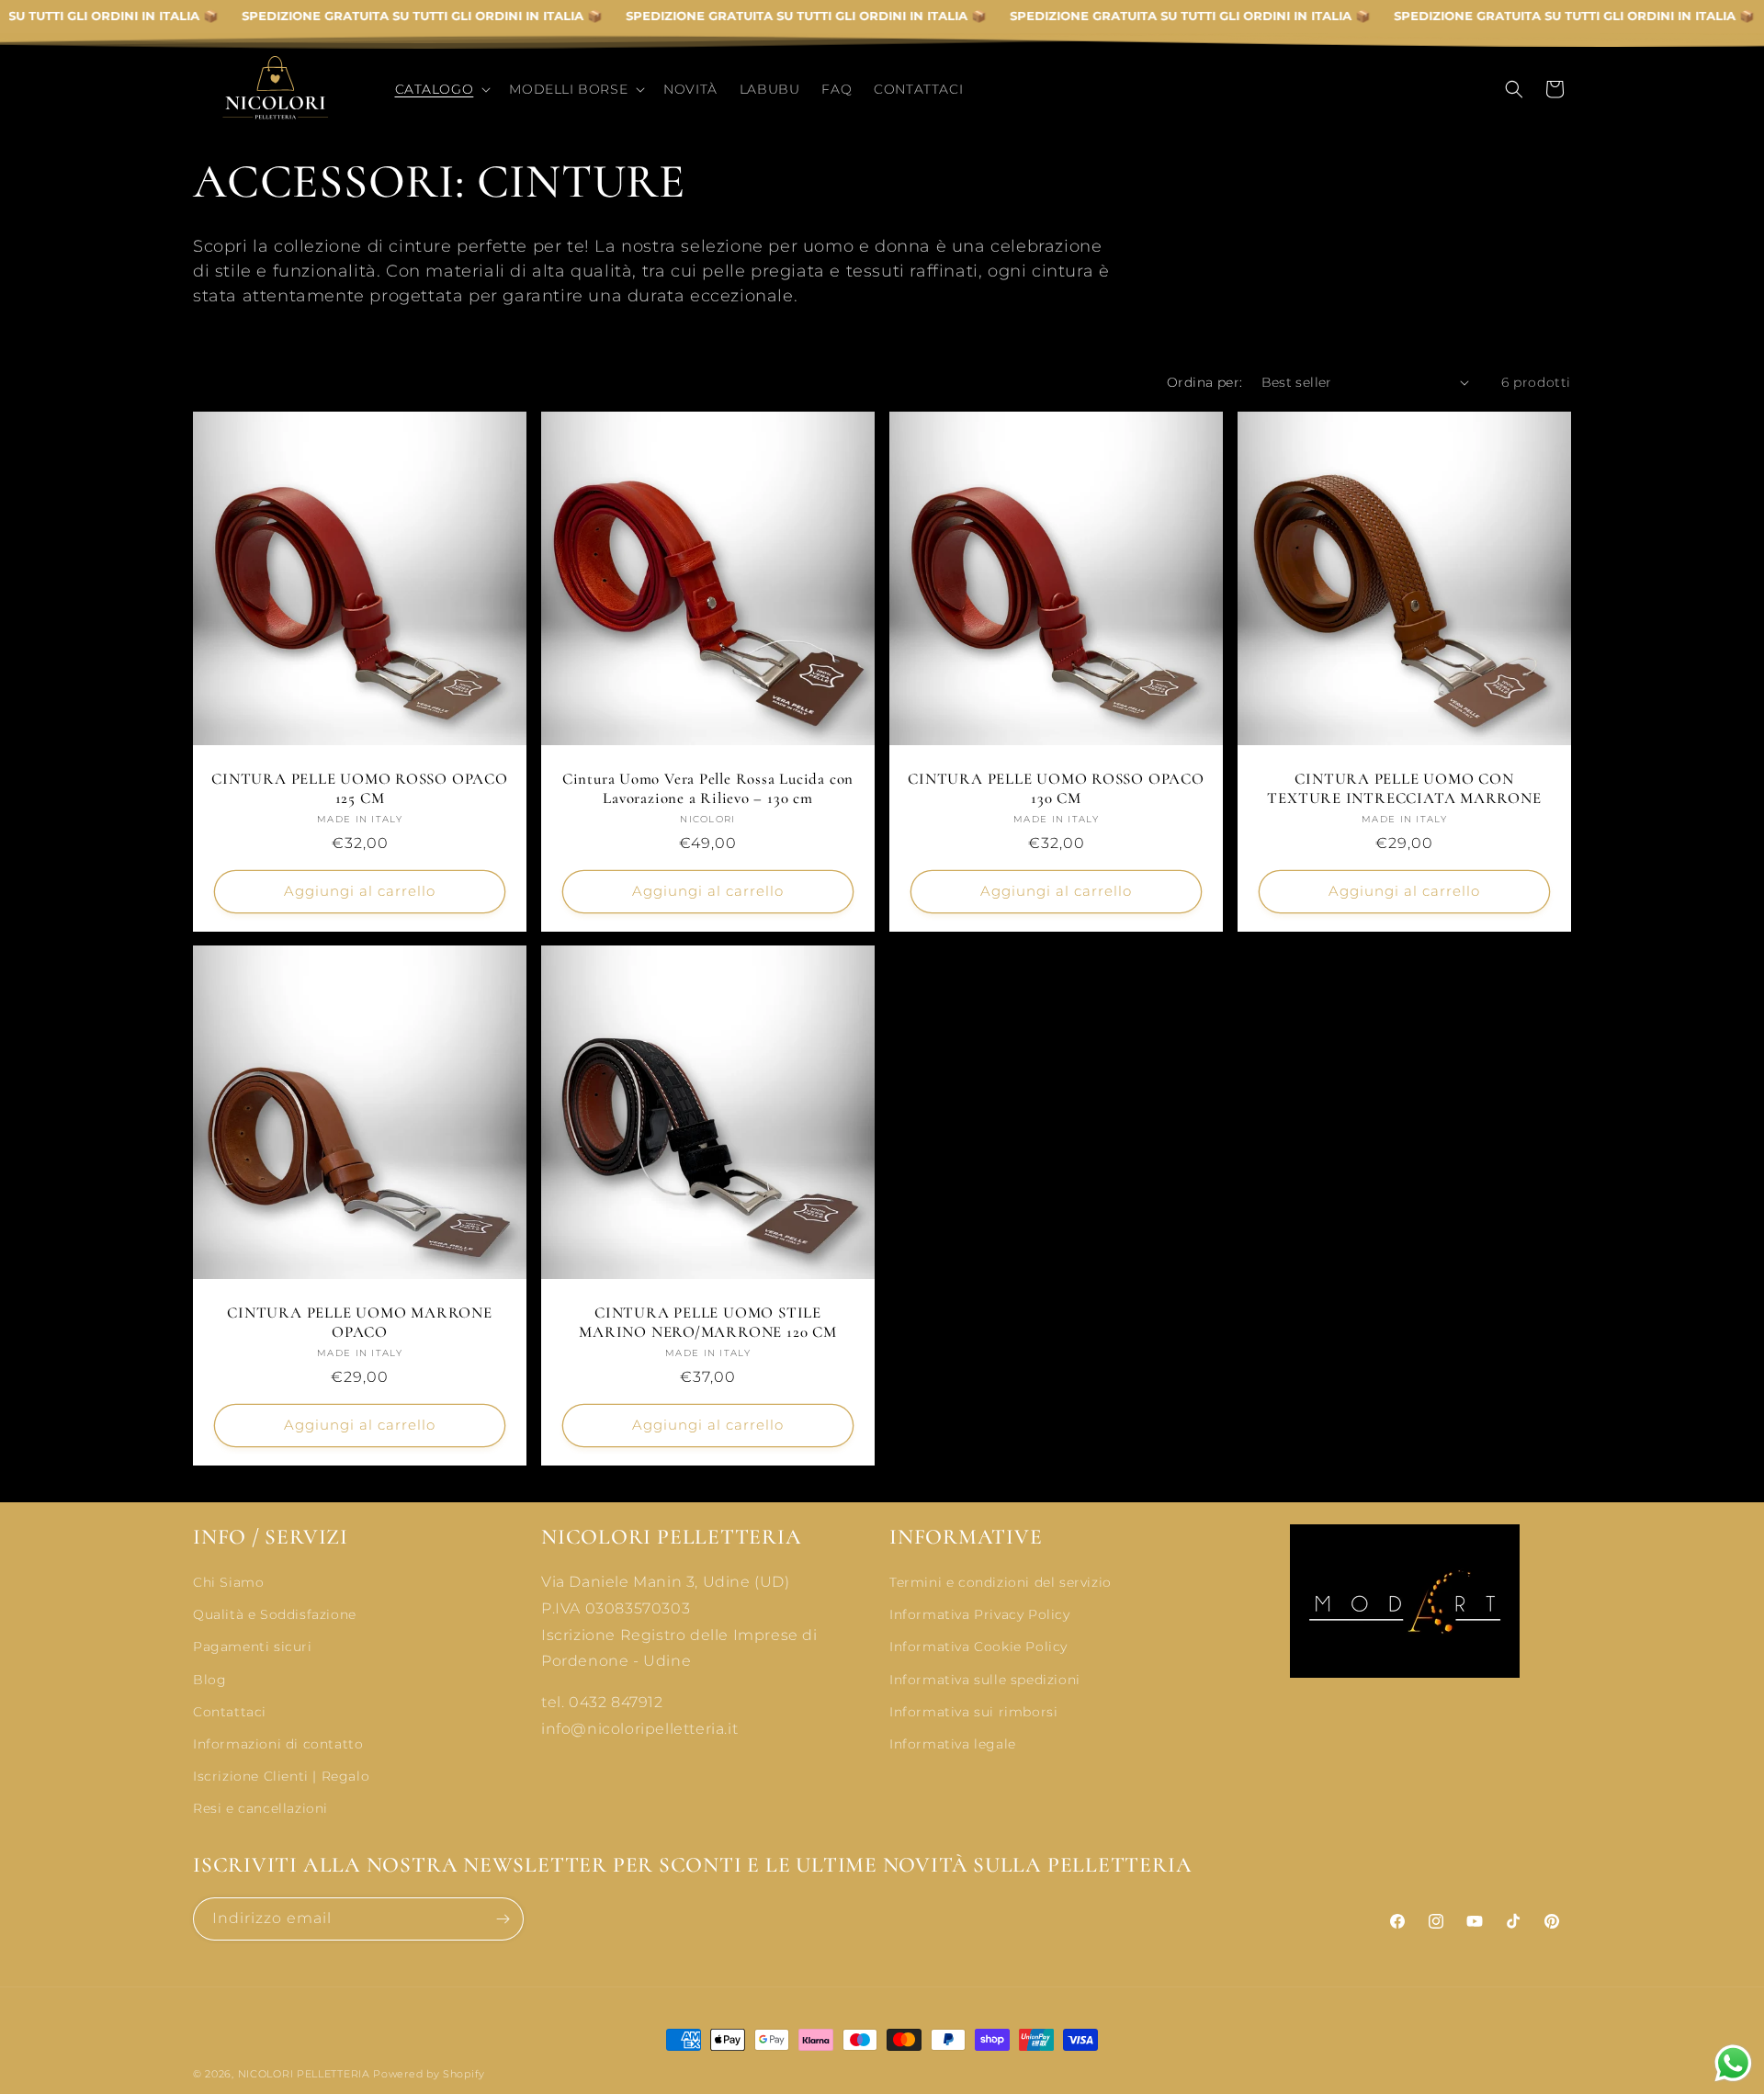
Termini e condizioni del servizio (1001, 1582)
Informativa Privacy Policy (980, 1614)
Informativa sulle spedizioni (985, 1679)
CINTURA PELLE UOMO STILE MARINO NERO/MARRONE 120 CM (707, 1323)
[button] (441, 89)
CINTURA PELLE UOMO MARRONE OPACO (359, 1323)
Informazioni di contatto (278, 1744)
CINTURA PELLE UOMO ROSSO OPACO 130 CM (1056, 789)
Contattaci (230, 1711)
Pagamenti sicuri (253, 1647)
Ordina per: (1204, 382)
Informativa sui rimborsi (973, 1711)
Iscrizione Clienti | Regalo (281, 1776)
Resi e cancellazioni (260, 1808)
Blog (209, 1679)
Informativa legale (953, 1744)
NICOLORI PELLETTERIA (304, 2074)
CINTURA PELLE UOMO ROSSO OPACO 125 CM (359, 789)
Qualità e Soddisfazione (275, 1614)
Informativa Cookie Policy (978, 1647)
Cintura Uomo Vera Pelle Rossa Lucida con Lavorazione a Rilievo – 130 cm (708, 789)
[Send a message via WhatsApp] (1733, 2063)
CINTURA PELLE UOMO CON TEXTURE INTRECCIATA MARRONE (1404, 789)
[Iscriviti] (503, 1919)
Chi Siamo (228, 1582)
